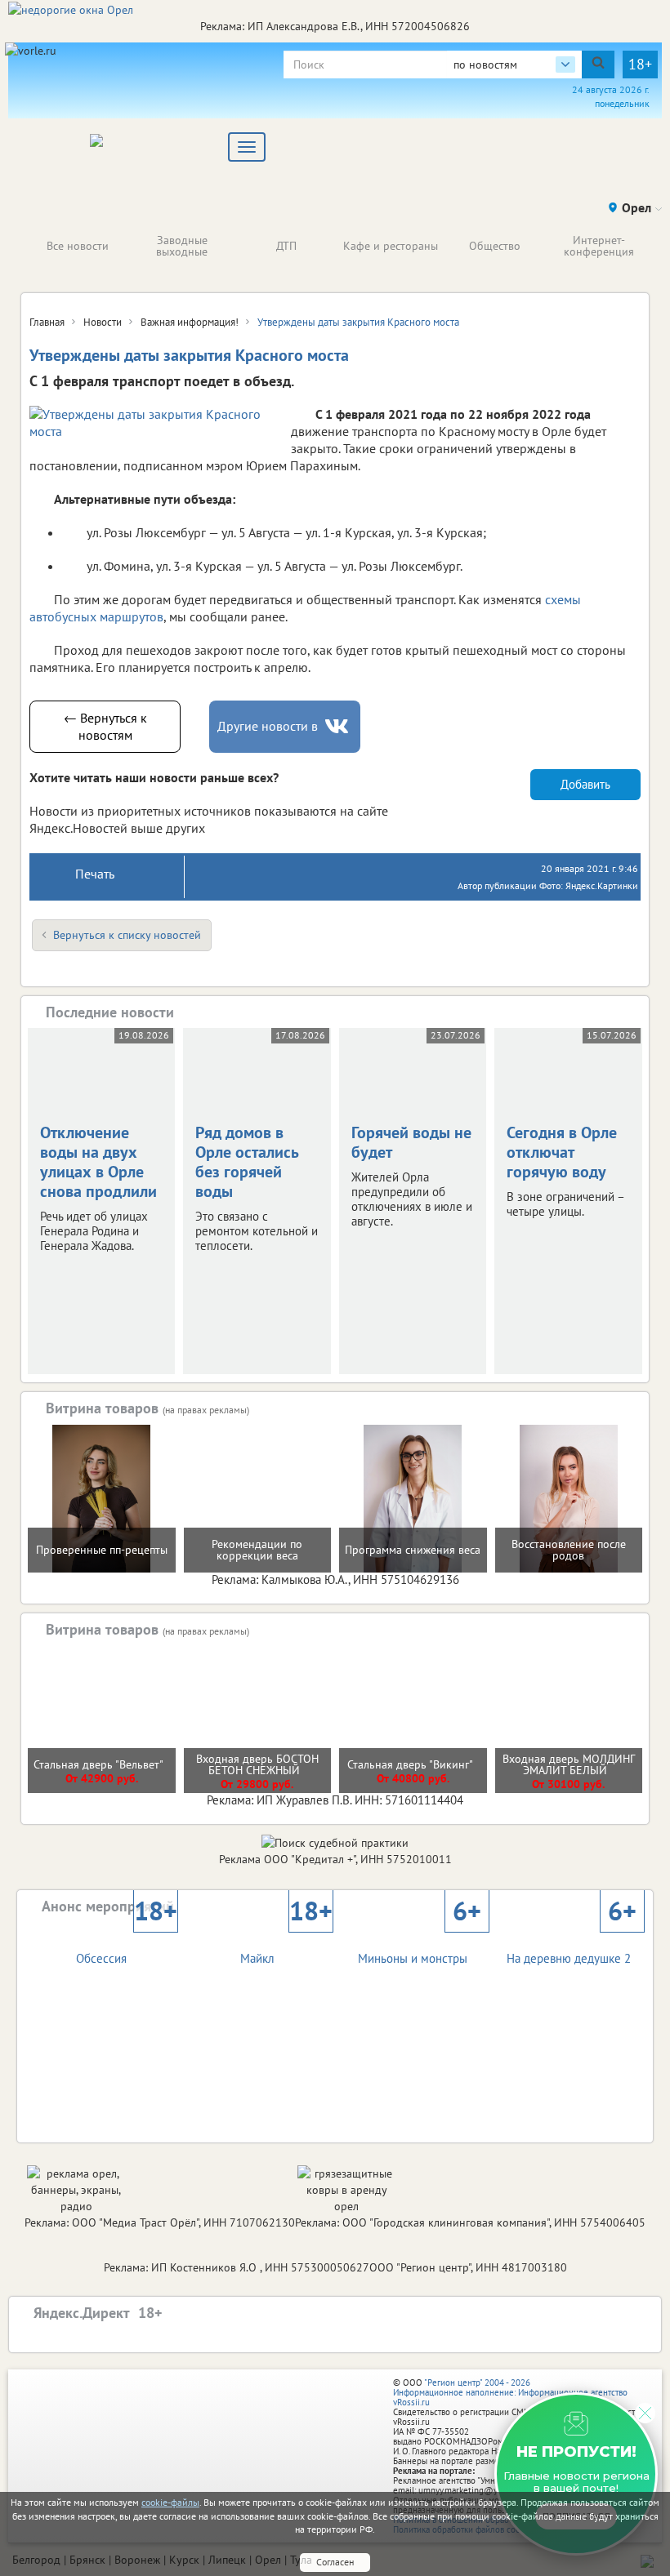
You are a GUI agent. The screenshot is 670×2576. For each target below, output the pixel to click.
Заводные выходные (182, 246)
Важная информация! (190, 322)
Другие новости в (268, 726)
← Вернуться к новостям (105, 726)
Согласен (335, 2562)
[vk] (338, 726)
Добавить (585, 784)
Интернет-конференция (599, 246)
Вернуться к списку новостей (127, 935)
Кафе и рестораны (391, 246)
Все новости (78, 246)
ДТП (286, 246)
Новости (103, 322)
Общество (495, 246)
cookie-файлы (170, 2502)
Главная (47, 322)
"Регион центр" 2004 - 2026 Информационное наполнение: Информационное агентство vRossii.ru (510, 2392)
